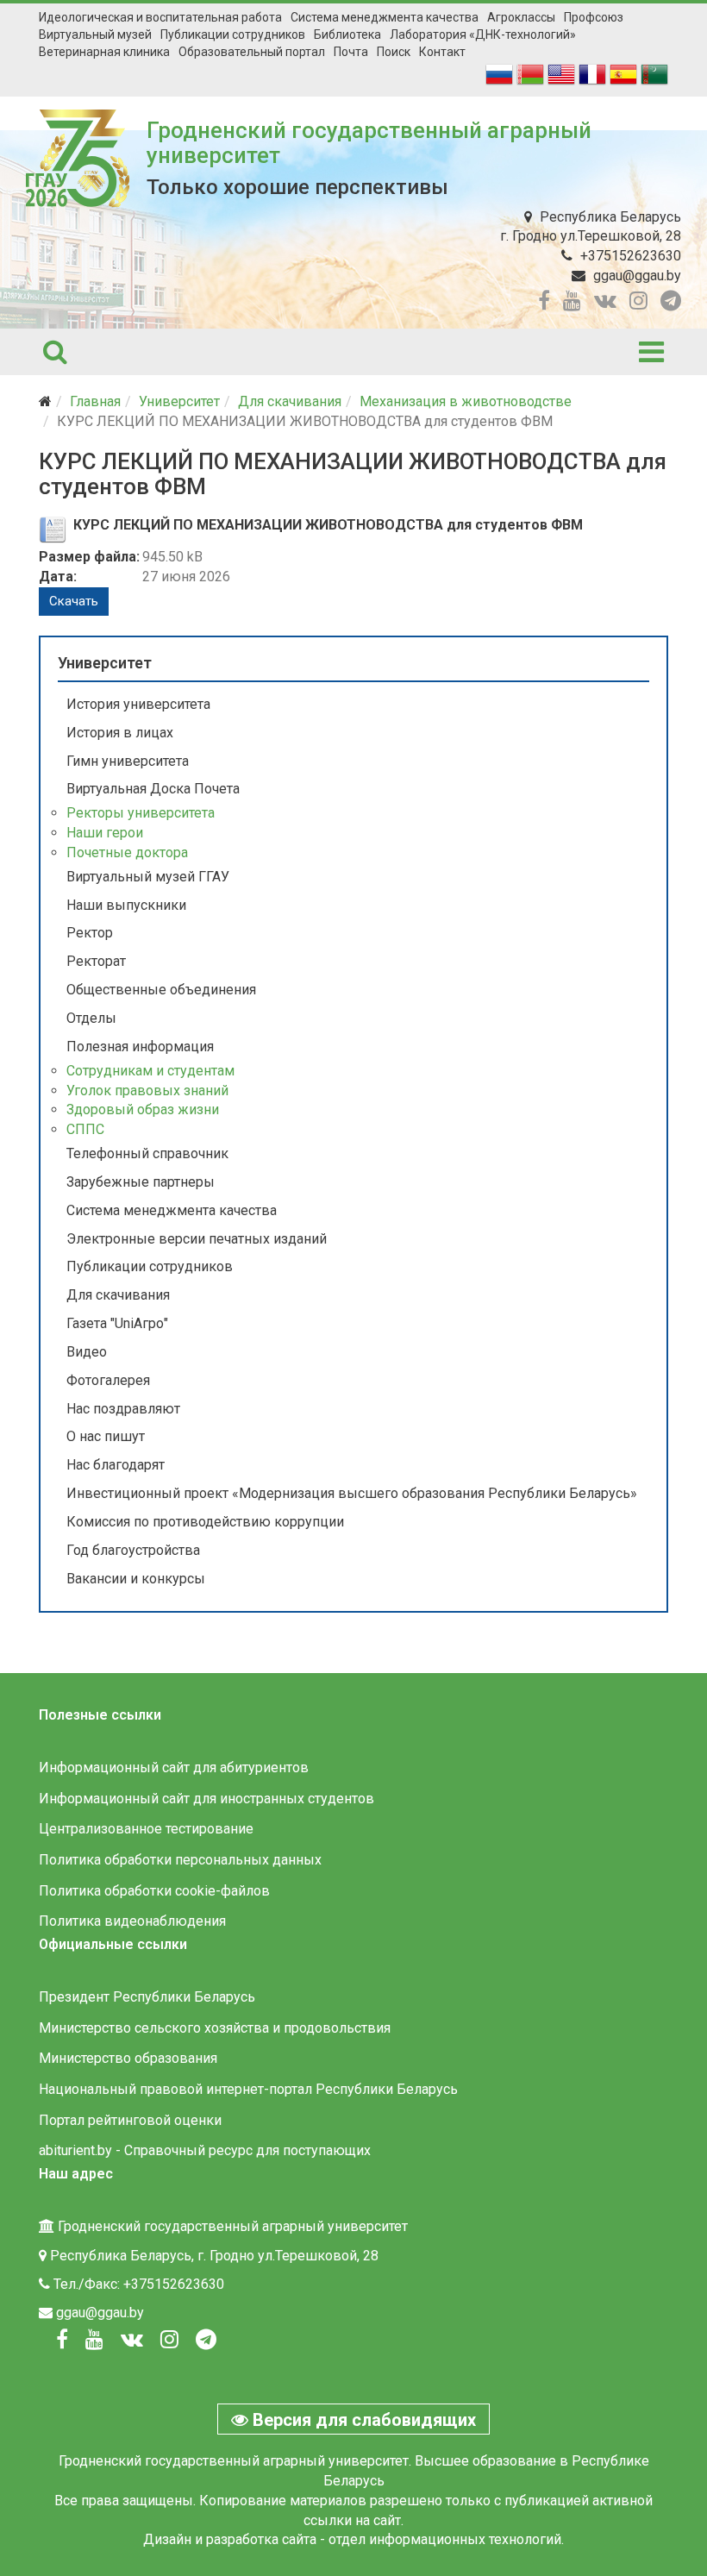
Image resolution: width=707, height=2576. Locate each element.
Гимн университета (128, 761)
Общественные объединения (161, 990)
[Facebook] (62, 2340)
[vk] (605, 301)
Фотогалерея (108, 1380)
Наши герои (105, 833)
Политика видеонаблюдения (132, 1921)
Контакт (442, 52)
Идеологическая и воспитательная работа (160, 17)
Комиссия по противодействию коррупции (205, 1522)
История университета (138, 704)
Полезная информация (140, 1047)
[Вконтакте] (132, 2340)
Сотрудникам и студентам (150, 1071)
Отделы (91, 1018)
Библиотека (347, 34)
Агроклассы (521, 17)
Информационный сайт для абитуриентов (174, 1767)
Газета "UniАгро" (117, 1323)
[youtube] (572, 301)
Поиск (394, 52)
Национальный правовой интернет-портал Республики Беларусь (248, 2089)
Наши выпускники (126, 905)
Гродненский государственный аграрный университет (369, 143)
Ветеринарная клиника (104, 52)
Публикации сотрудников (233, 34)
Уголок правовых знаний (147, 1091)
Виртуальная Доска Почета (153, 789)
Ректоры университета (141, 813)
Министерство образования (128, 2058)
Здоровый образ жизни (143, 1109)
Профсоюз (594, 17)
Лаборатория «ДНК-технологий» (483, 34)
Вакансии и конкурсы (136, 1579)
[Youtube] (94, 2340)
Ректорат (96, 961)
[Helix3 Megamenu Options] (651, 352)
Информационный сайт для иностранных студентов (206, 1799)
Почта (351, 52)
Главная (95, 401)
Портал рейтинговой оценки (130, 2120)
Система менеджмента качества (385, 17)
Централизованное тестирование (146, 1829)
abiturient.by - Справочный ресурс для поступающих (205, 2150)
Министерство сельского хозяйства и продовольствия (215, 2028)
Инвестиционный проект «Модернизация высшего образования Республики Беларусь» (352, 1493)
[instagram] (638, 301)
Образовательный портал (252, 52)
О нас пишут (106, 1436)
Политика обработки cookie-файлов (154, 1891)
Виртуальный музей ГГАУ (148, 877)
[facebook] (544, 301)
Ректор (90, 933)
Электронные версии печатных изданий (197, 1239)
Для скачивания (290, 401)
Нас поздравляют (123, 1409)
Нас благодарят (116, 1465)
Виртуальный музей (95, 34)
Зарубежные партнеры (141, 1182)
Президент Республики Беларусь (147, 1997)
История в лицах (120, 733)
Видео (87, 1352)
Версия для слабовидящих (362, 2420)
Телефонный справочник (147, 1153)
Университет (179, 401)
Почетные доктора (127, 852)
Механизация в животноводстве (466, 401)
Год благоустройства (133, 1550)
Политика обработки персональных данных (180, 1860)
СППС (85, 1129)
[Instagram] (169, 2340)
